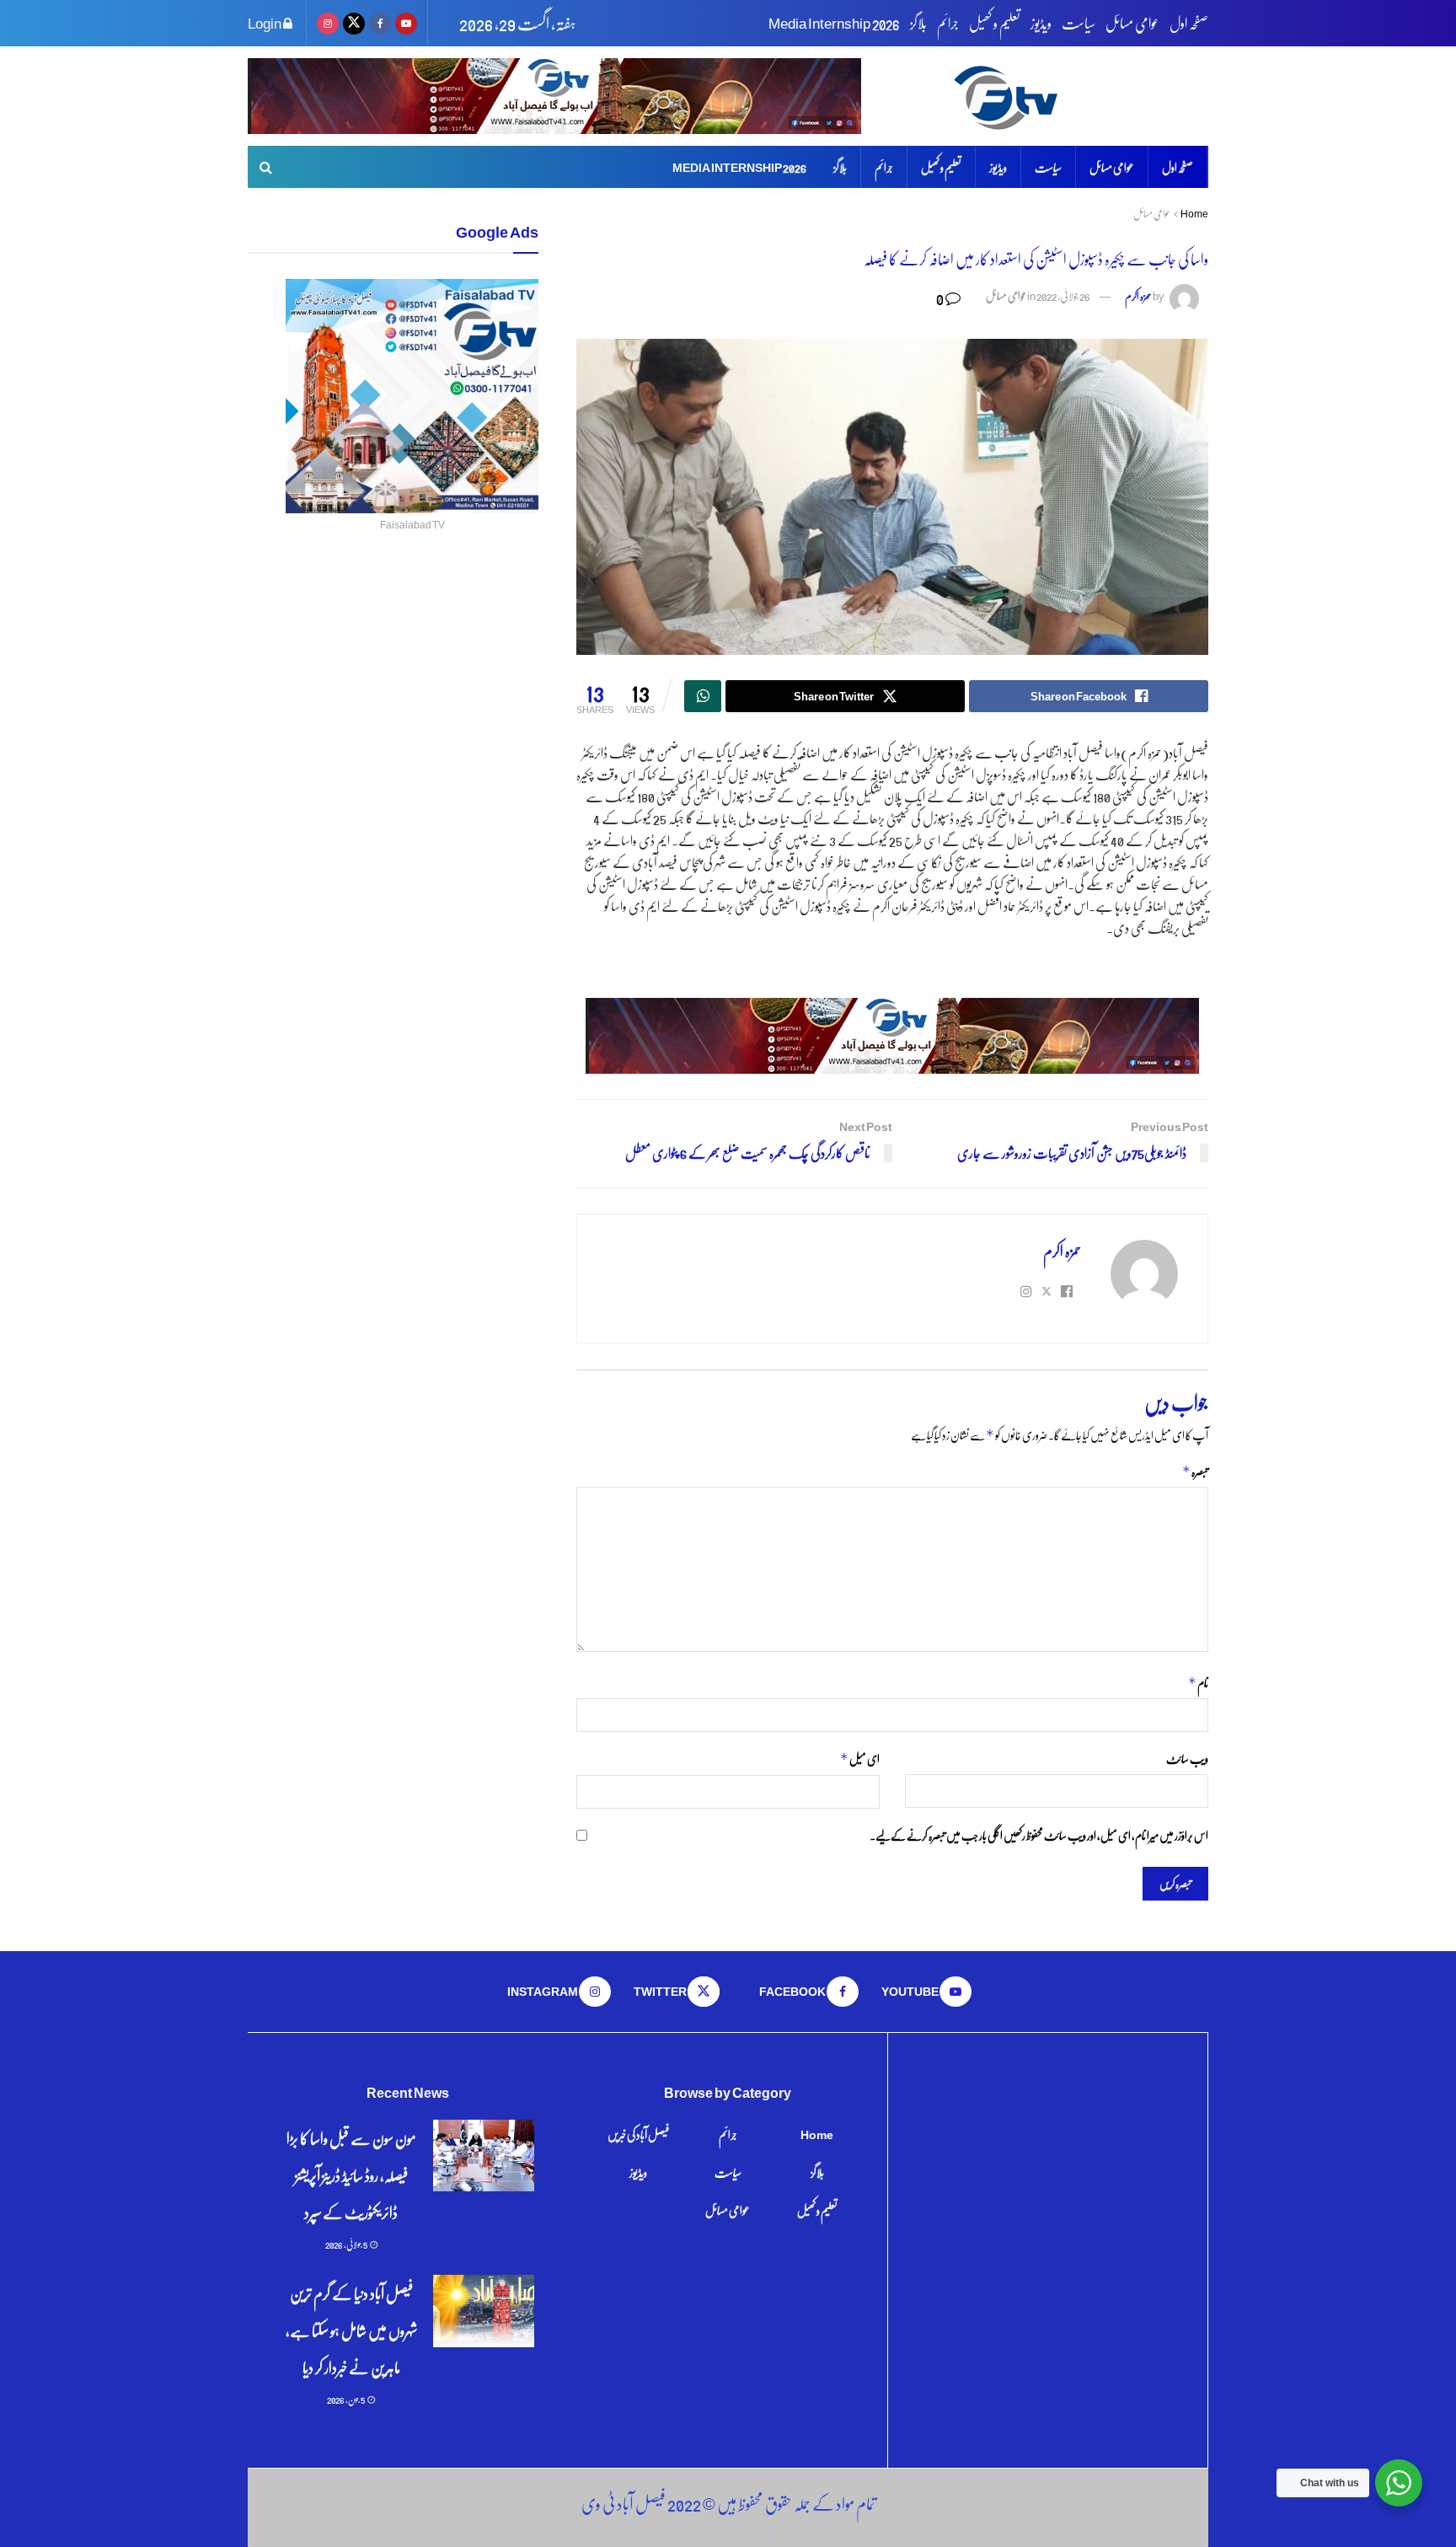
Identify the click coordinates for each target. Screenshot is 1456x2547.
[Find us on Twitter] (354, 23)
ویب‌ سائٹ (1187, 1758)
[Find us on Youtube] (406, 23)
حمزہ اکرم (1138, 295)
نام (1198, 1683)
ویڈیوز (1041, 23)
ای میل (860, 1759)
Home (1194, 214)
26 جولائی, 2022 (1063, 295)
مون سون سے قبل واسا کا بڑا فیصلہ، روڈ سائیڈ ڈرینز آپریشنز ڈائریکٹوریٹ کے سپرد (351, 2175)
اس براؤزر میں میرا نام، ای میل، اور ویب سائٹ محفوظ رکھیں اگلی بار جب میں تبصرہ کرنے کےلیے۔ (1039, 1835)
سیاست (1079, 23)
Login (265, 23)
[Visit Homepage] (1078, 97)
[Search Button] (266, 167)
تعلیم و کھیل (995, 23)
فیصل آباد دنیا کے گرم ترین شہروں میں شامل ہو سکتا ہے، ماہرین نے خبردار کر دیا (351, 2330)
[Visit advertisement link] (554, 96)
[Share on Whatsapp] (703, 696)
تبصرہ (1195, 1471)
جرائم (948, 23)
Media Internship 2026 (834, 23)
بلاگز (918, 23)
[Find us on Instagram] (328, 23)
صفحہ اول (1189, 23)
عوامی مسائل (1132, 23)
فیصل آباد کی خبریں (638, 2134)
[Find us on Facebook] (380, 23)
